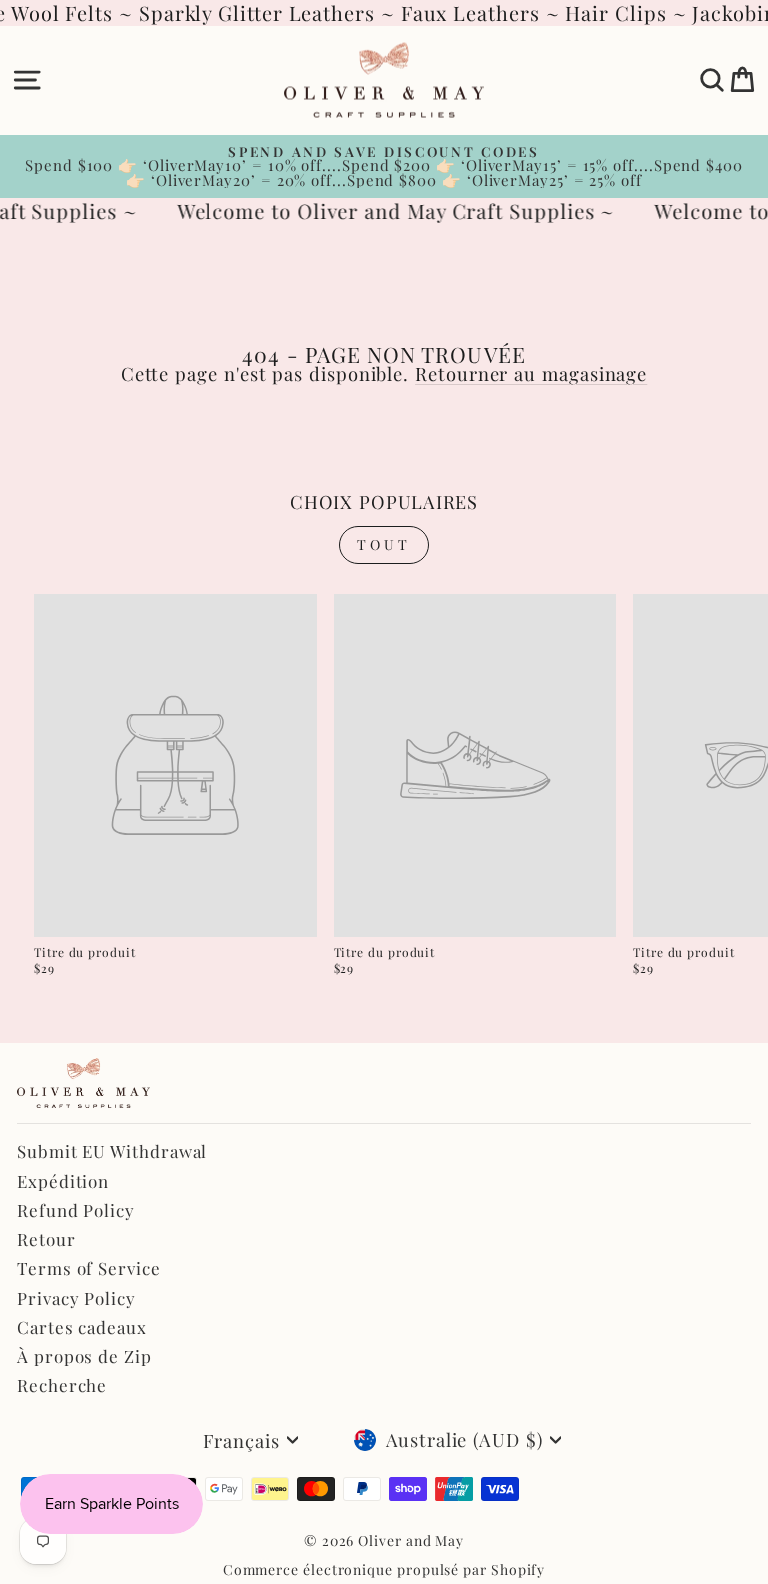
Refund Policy (76, 1210)
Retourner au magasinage (531, 373)
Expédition (63, 1181)
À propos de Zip (84, 1356)
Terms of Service (89, 1268)
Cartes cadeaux (82, 1327)
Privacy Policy (76, 1298)
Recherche (62, 1385)
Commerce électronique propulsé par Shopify (384, 1569)
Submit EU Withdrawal (112, 1151)
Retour (46, 1239)
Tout (384, 544)
